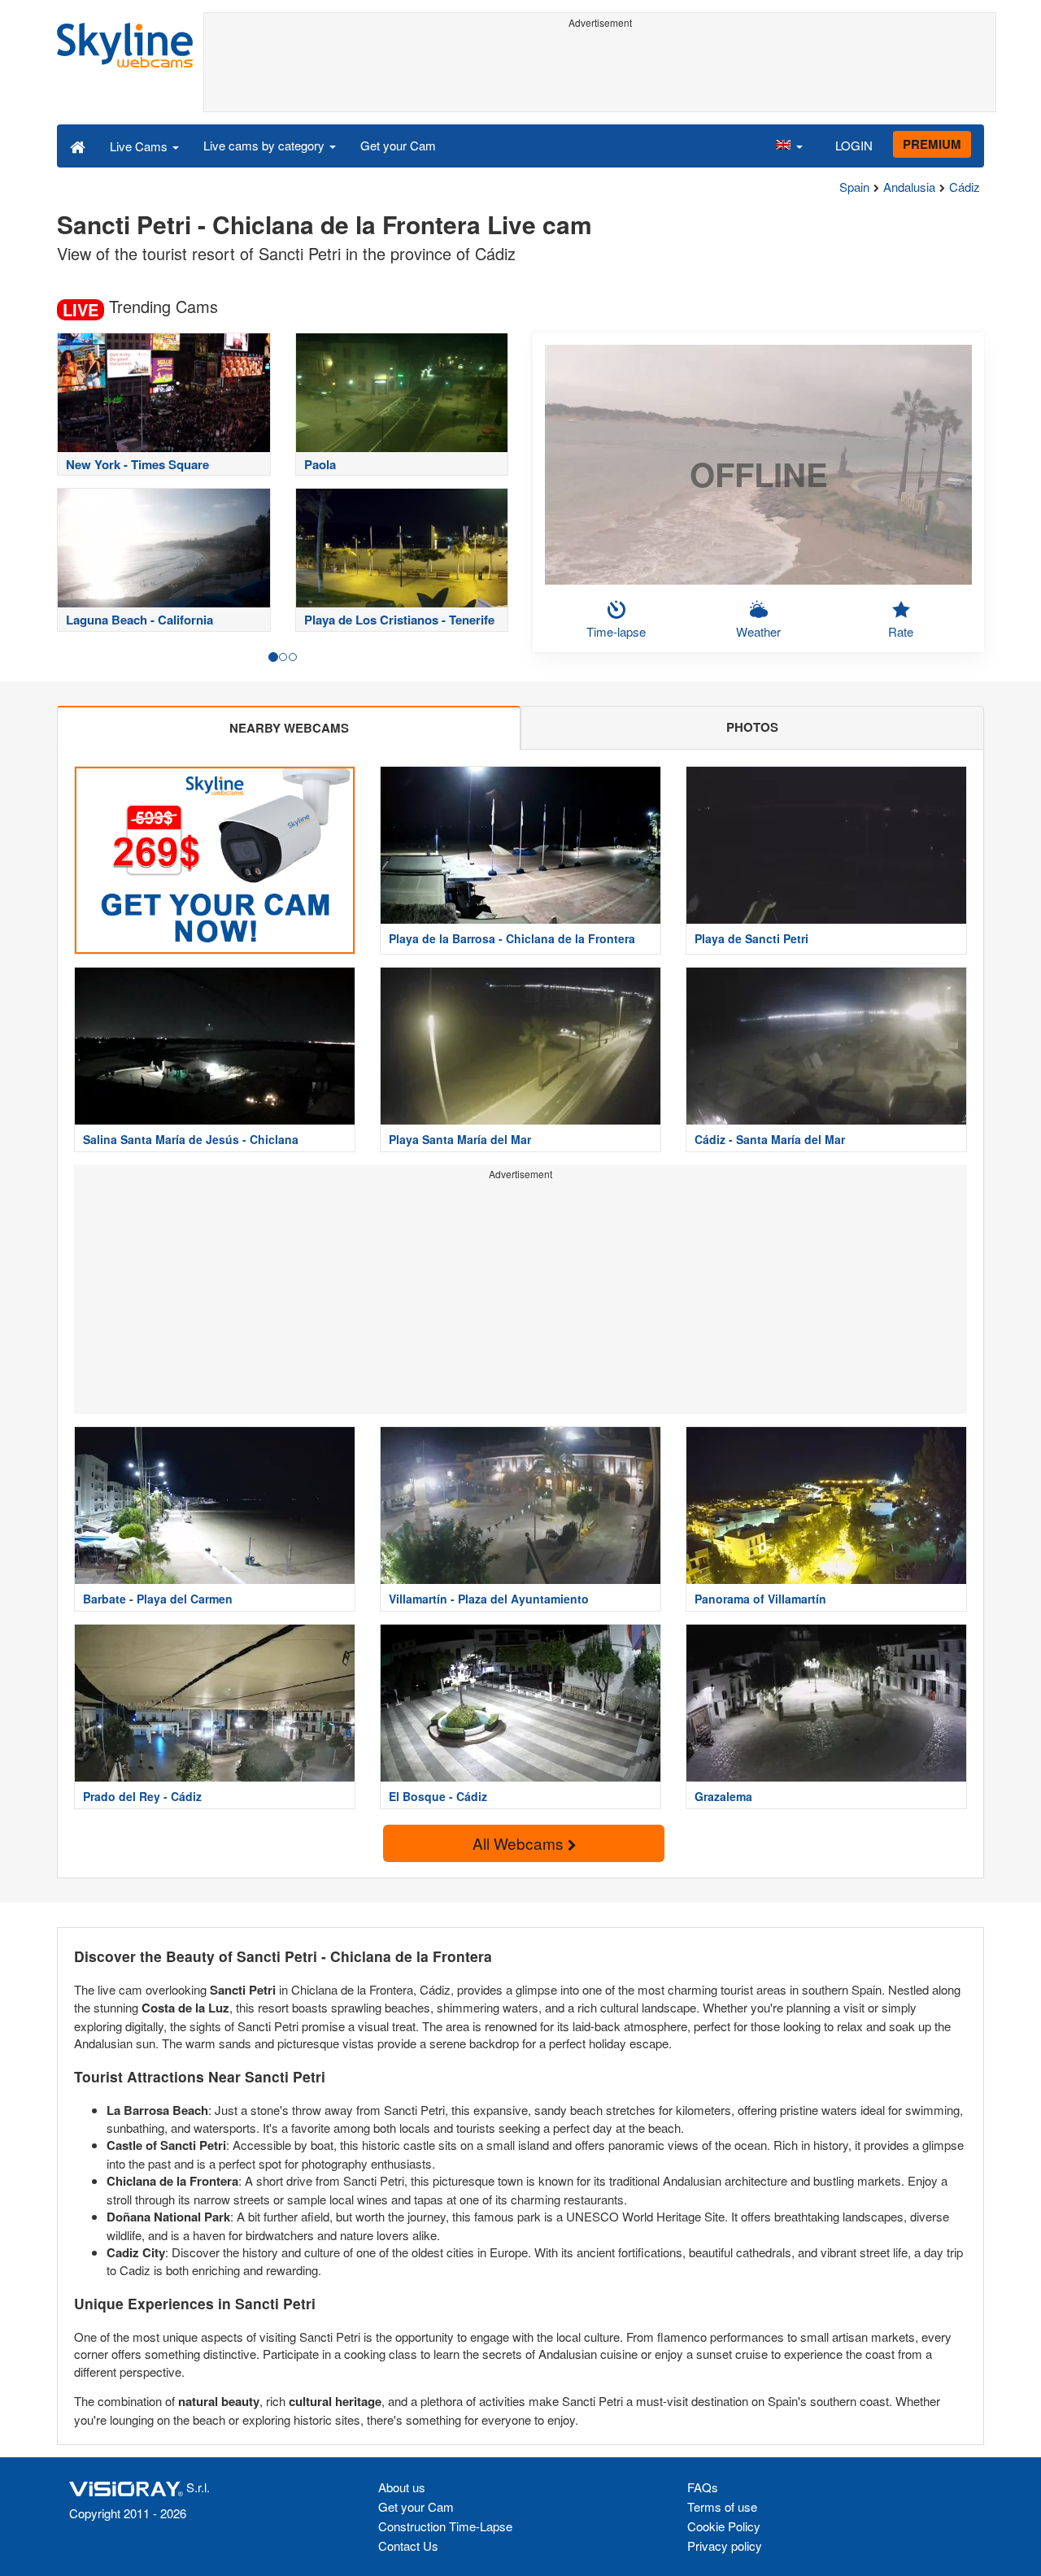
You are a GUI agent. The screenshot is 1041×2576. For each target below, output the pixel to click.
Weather (758, 631)
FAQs (703, 2487)
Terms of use (722, 2506)
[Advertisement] (600, 71)
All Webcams (520, 1843)
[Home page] (78, 146)
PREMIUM (932, 144)
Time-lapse (616, 631)
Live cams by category (266, 145)
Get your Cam (398, 145)
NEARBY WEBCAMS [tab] (289, 728)
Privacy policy (725, 2546)
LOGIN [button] (854, 145)
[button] (789, 146)
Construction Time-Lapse (445, 2526)
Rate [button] (901, 631)
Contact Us (408, 2546)
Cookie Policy (724, 2526)
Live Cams (140, 146)
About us (402, 2487)
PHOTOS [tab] (752, 727)
